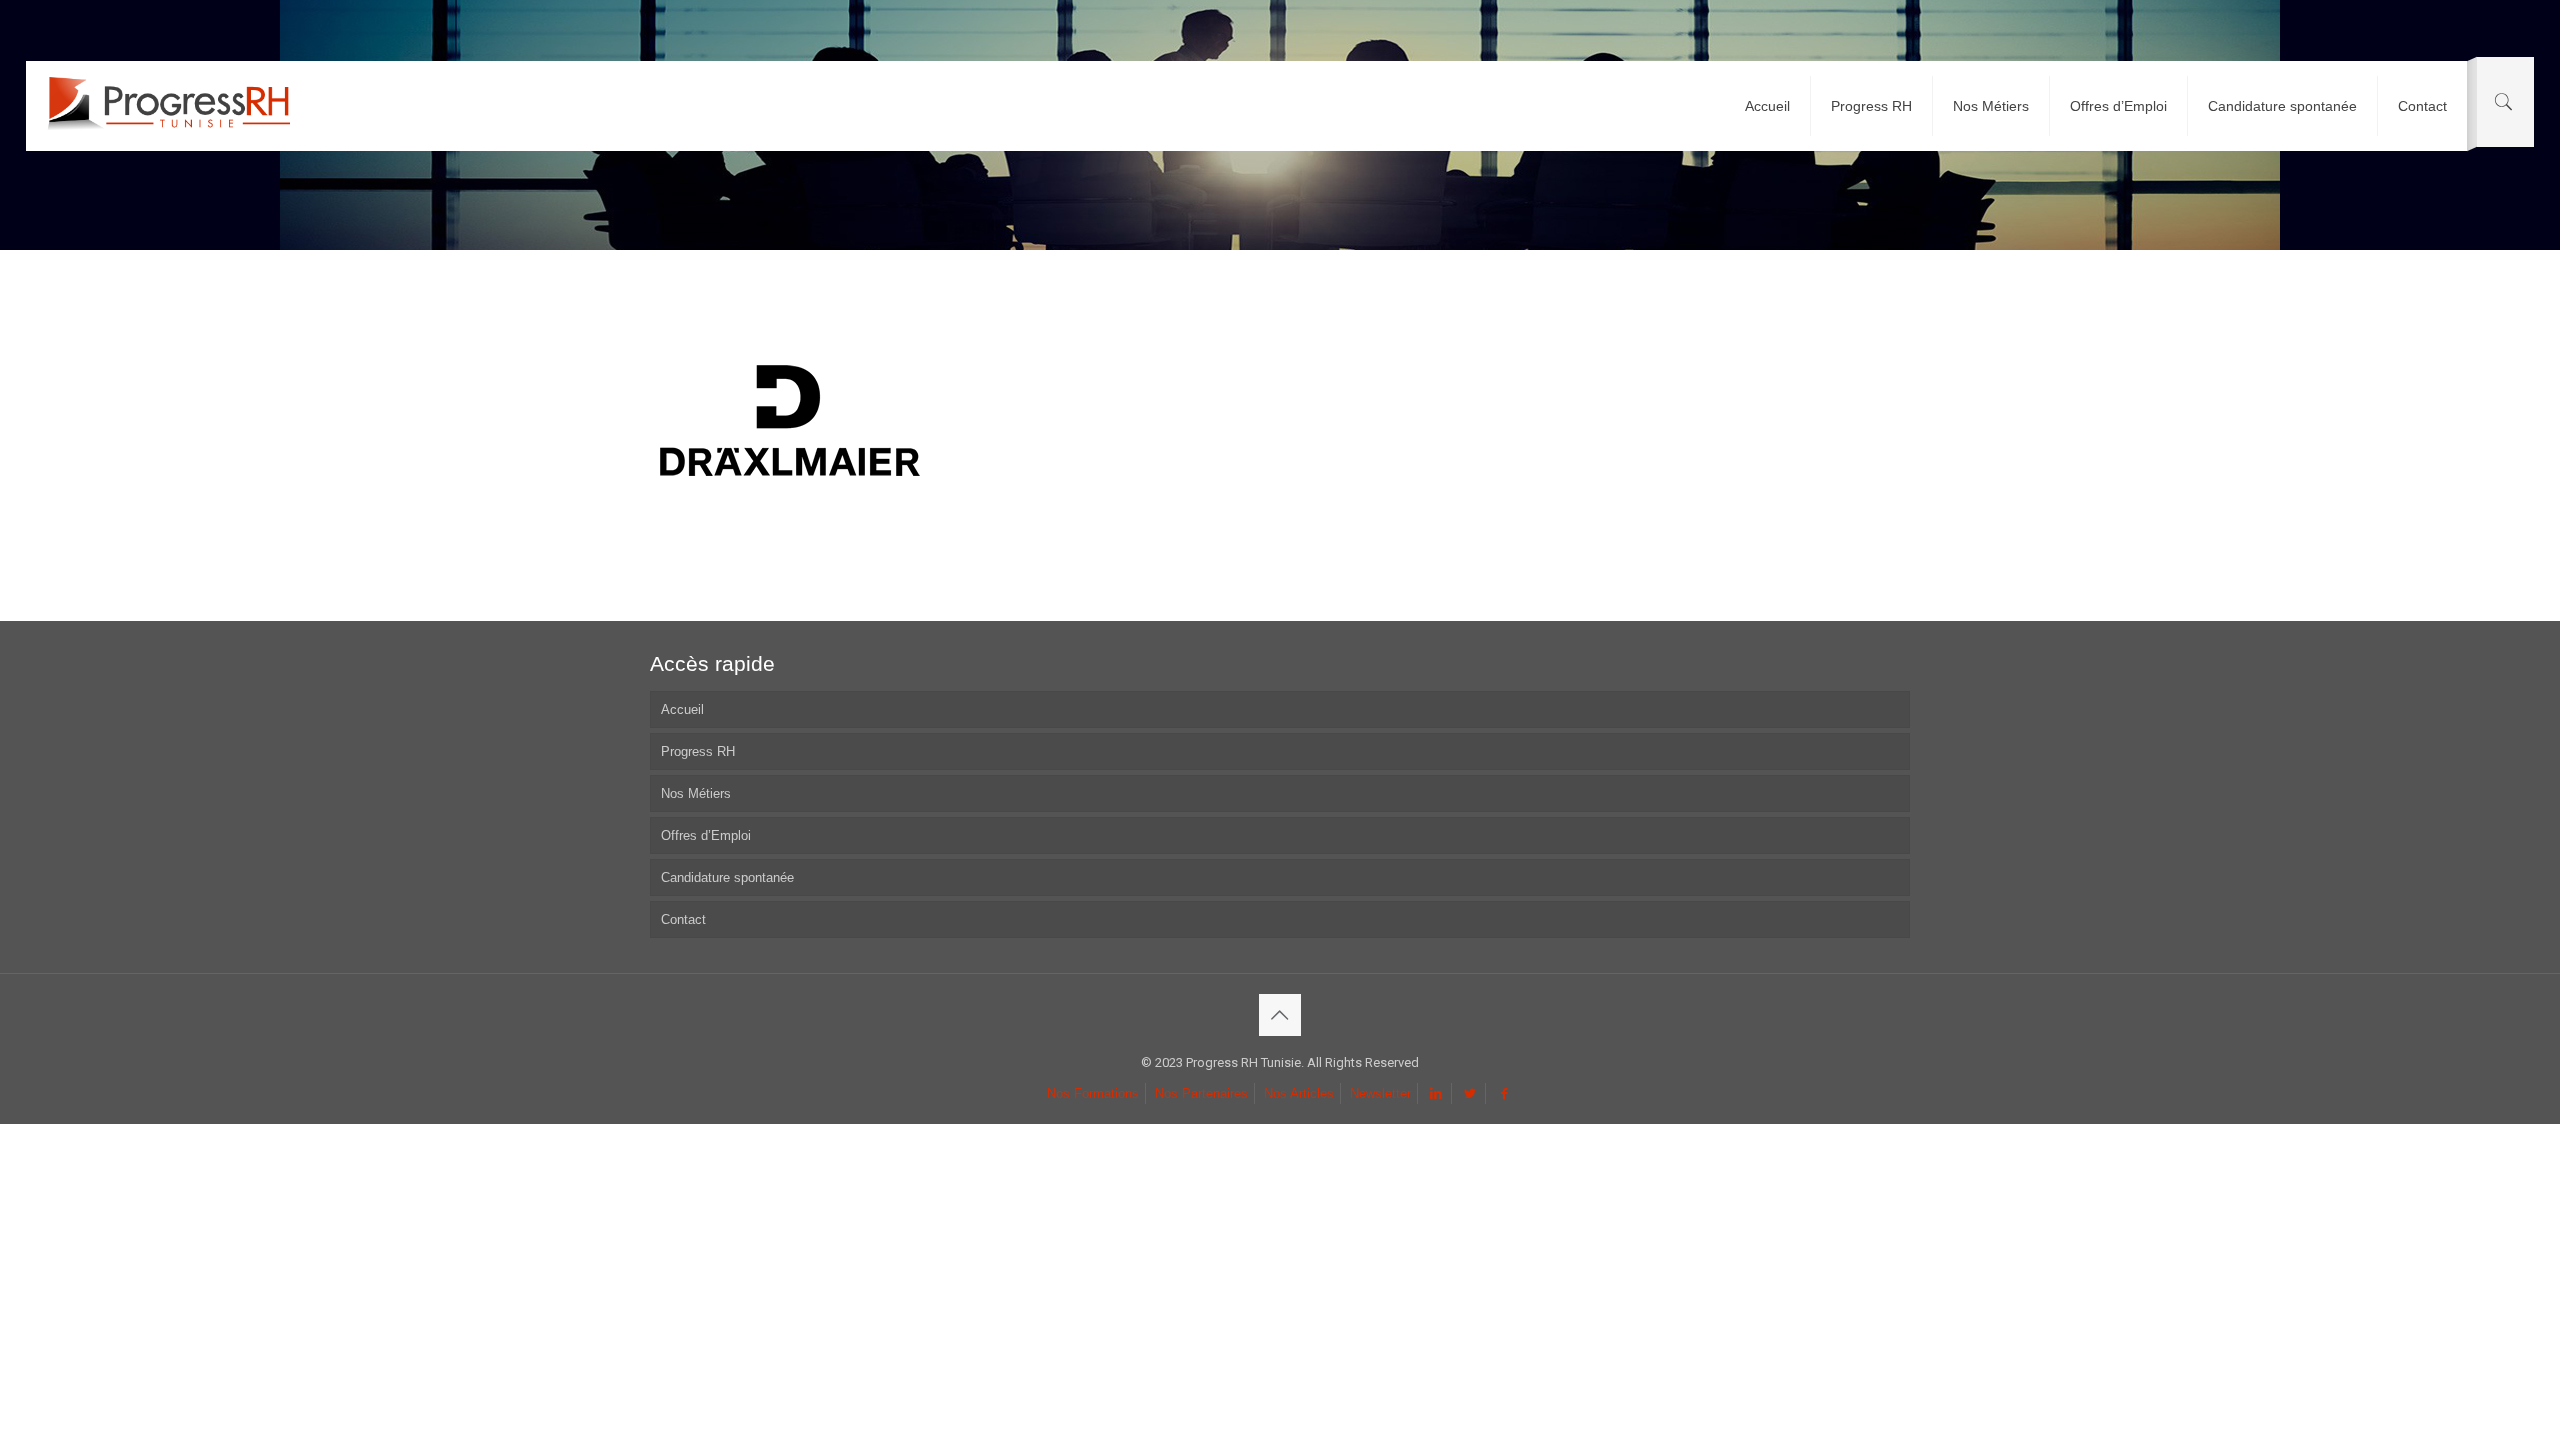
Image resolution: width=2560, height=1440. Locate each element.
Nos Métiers (696, 793)
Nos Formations (1093, 1093)
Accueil (682, 709)
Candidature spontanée (727, 877)
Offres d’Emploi (706, 835)
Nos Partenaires (1201, 1093)
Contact (683, 919)
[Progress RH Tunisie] (168, 106)
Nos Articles (1299, 1093)
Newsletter (1380, 1093)
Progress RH (698, 751)
